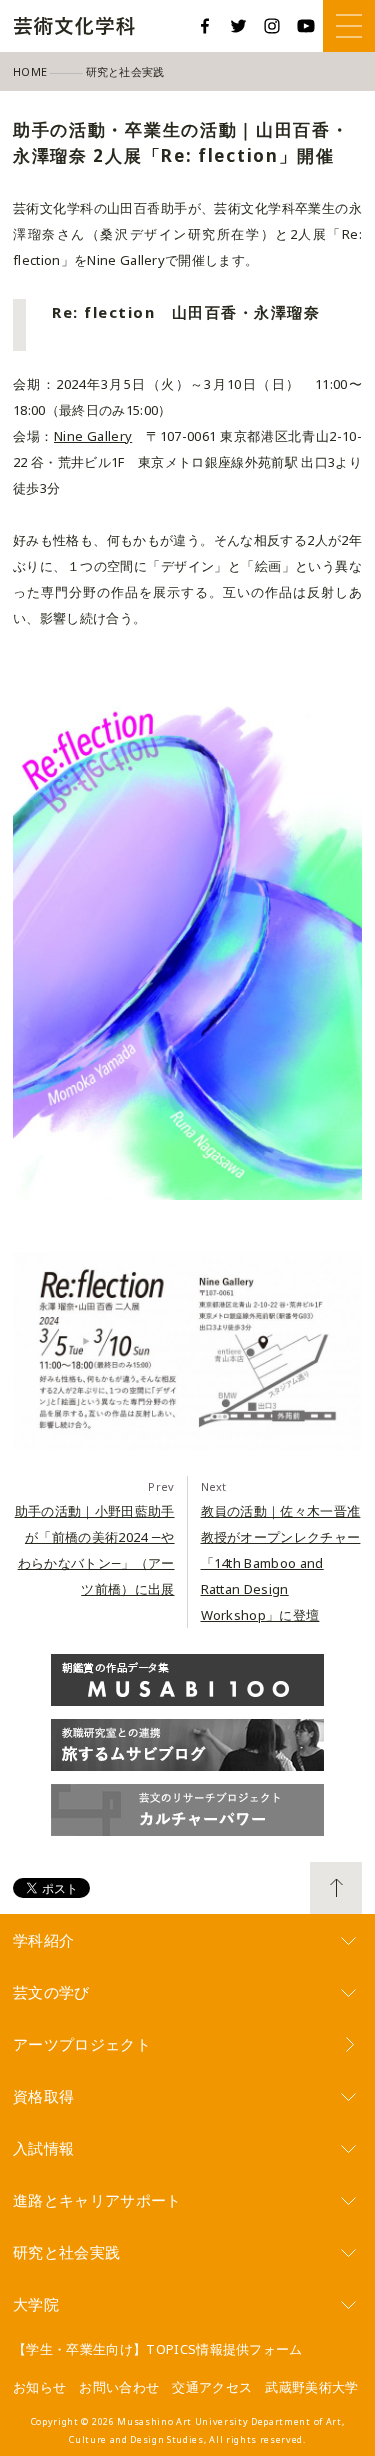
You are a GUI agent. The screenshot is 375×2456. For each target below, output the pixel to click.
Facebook (205, 26)
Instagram (272, 26)
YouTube (306, 26)
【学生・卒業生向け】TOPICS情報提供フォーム (158, 2349)
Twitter (239, 26)
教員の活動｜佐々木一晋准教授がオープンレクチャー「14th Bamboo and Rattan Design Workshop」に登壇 (281, 1563)
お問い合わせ (119, 2387)
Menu (349, 26)
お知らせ (39, 2387)
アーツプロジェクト (82, 2044)
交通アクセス (212, 2387)
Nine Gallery (93, 436)
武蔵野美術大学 (311, 2387)
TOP (336, 1888)
